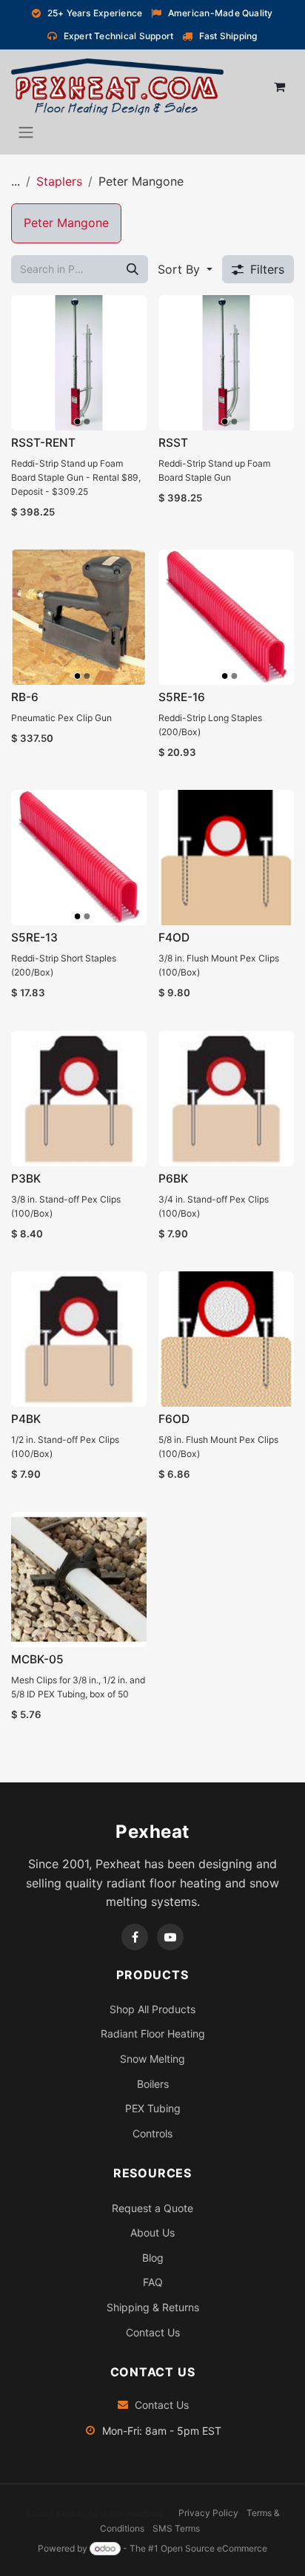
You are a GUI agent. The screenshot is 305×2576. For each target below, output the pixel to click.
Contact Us (153, 2332)
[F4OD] (226, 858)
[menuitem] (66, 223)
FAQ (153, 2282)
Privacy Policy (208, 2513)
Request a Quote (152, 2208)
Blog (153, 2258)
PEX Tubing (153, 2108)
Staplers (59, 181)
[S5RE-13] (79, 858)
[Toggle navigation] (26, 132)
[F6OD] (226, 1339)
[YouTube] (170, 1937)
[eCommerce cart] (279, 87)
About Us (152, 2232)
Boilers (153, 2084)
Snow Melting (152, 2059)
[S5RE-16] (226, 617)
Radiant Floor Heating (153, 2034)
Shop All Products (152, 2009)
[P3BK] (79, 1099)
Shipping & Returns (153, 2307)
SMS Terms (176, 2528)
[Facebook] (135, 1937)
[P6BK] (226, 1099)
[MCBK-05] (79, 1579)
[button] (185, 269)
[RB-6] (79, 617)
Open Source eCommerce (214, 2548)
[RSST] (226, 363)
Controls (152, 2133)
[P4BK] (79, 1339)
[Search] (133, 269)
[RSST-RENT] (79, 363)
